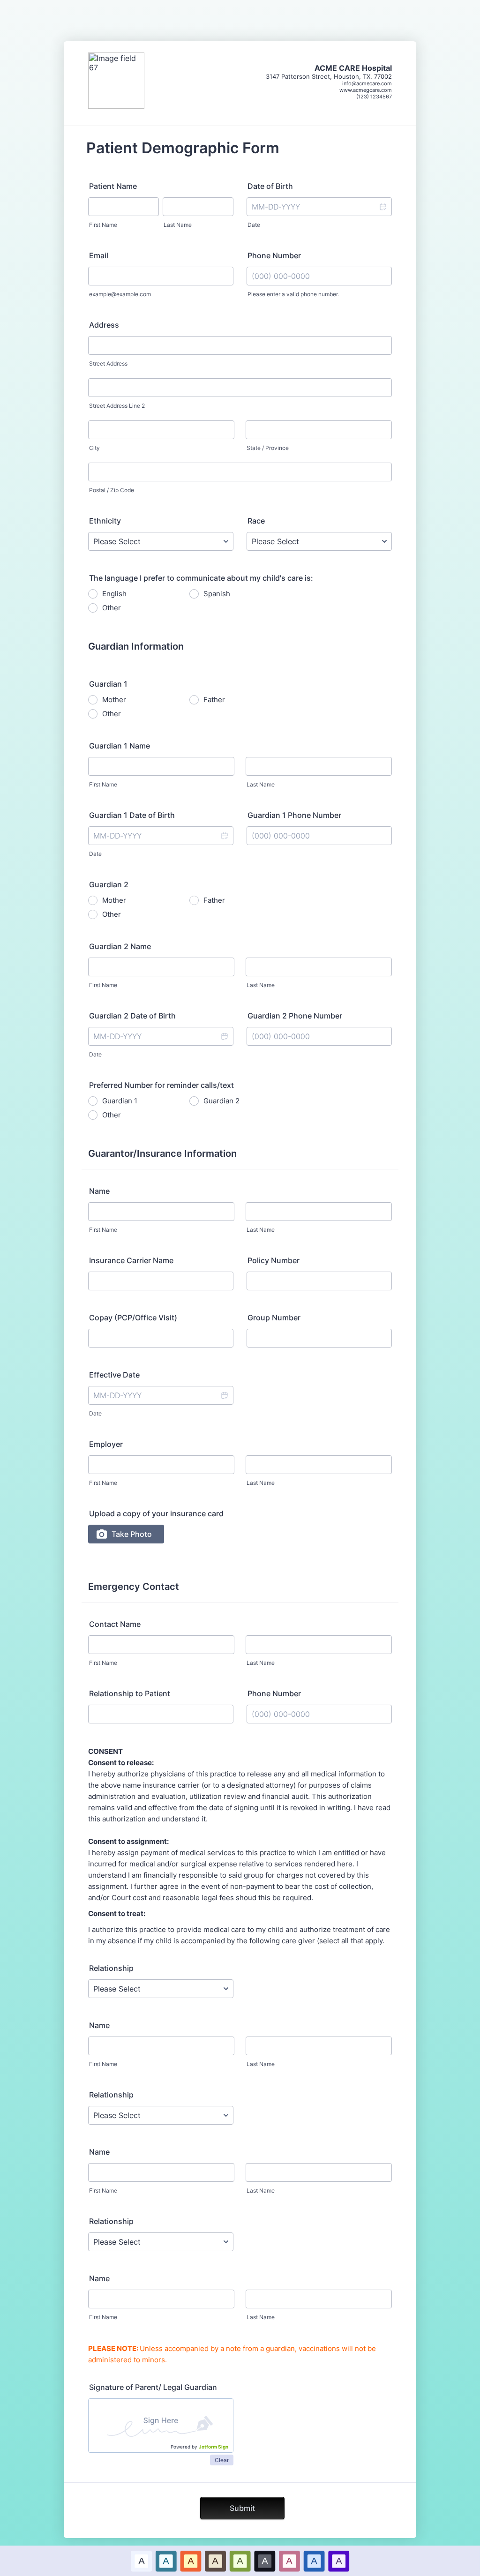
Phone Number (274, 255)
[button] (382, 207)
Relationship (111, 1968)
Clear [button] (222, 2460)
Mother (114, 700)
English (114, 594)
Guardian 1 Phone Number (294, 815)
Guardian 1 (120, 1101)
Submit (242, 2508)
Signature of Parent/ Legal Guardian (153, 2387)
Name (99, 1191)
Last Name (178, 225)
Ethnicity (105, 521)
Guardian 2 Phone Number (295, 1016)
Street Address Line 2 (117, 406)
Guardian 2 (221, 1101)
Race (256, 521)
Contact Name (115, 1624)
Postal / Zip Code (112, 490)
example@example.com (120, 294)
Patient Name (113, 186)
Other (112, 608)
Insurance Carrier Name (131, 1260)
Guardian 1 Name (120, 746)
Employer (106, 1444)
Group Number (274, 1318)
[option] (141, 2561)
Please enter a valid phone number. (293, 294)
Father (214, 700)
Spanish (217, 594)
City (94, 448)
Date (254, 225)
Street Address (108, 363)
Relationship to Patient (130, 1693)
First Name (103, 225)
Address (104, 325)
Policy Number (274, 1260)
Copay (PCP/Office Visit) (133, 1318)
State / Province (268, 448)
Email (99, 255)
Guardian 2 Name (120, 946)
